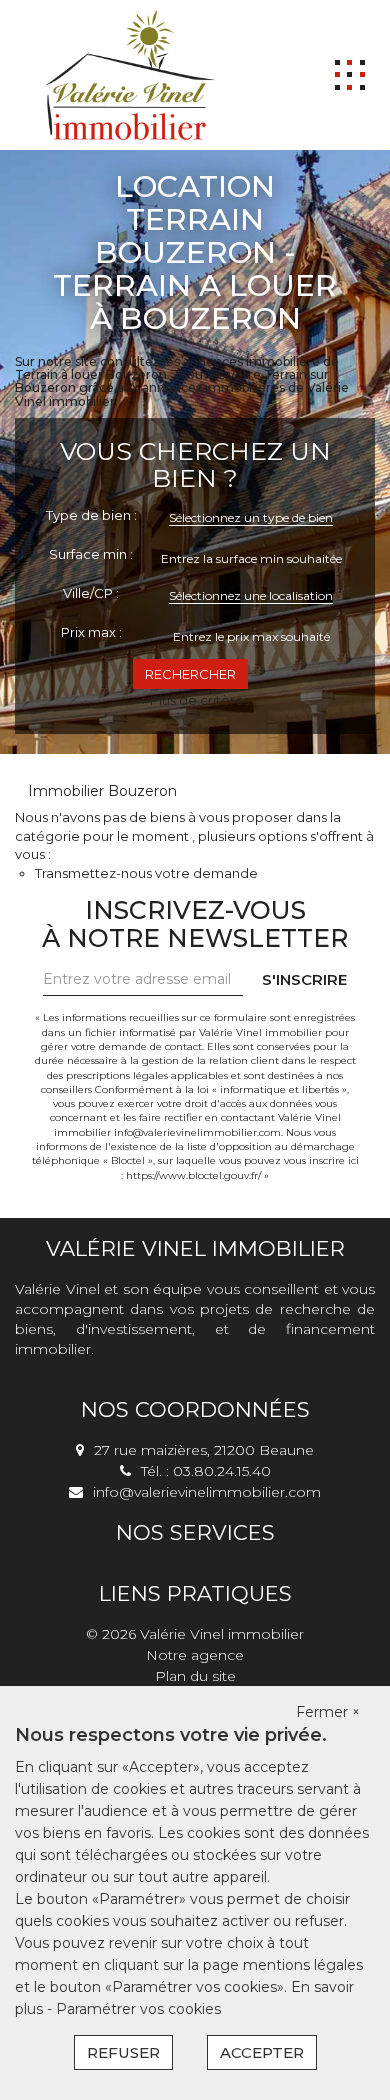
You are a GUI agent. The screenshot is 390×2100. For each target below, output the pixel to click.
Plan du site (195, 1676)
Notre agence (195, 1655)
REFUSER (123, 2052)
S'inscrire (304, 979)
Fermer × (328, 1712)
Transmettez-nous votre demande (146, 873)
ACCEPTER (262, 2052)
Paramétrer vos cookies (138, 2009)
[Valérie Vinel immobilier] (130, 74)
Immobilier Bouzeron (102, 791)
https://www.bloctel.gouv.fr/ (193, 1175)
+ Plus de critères (195, 700)
